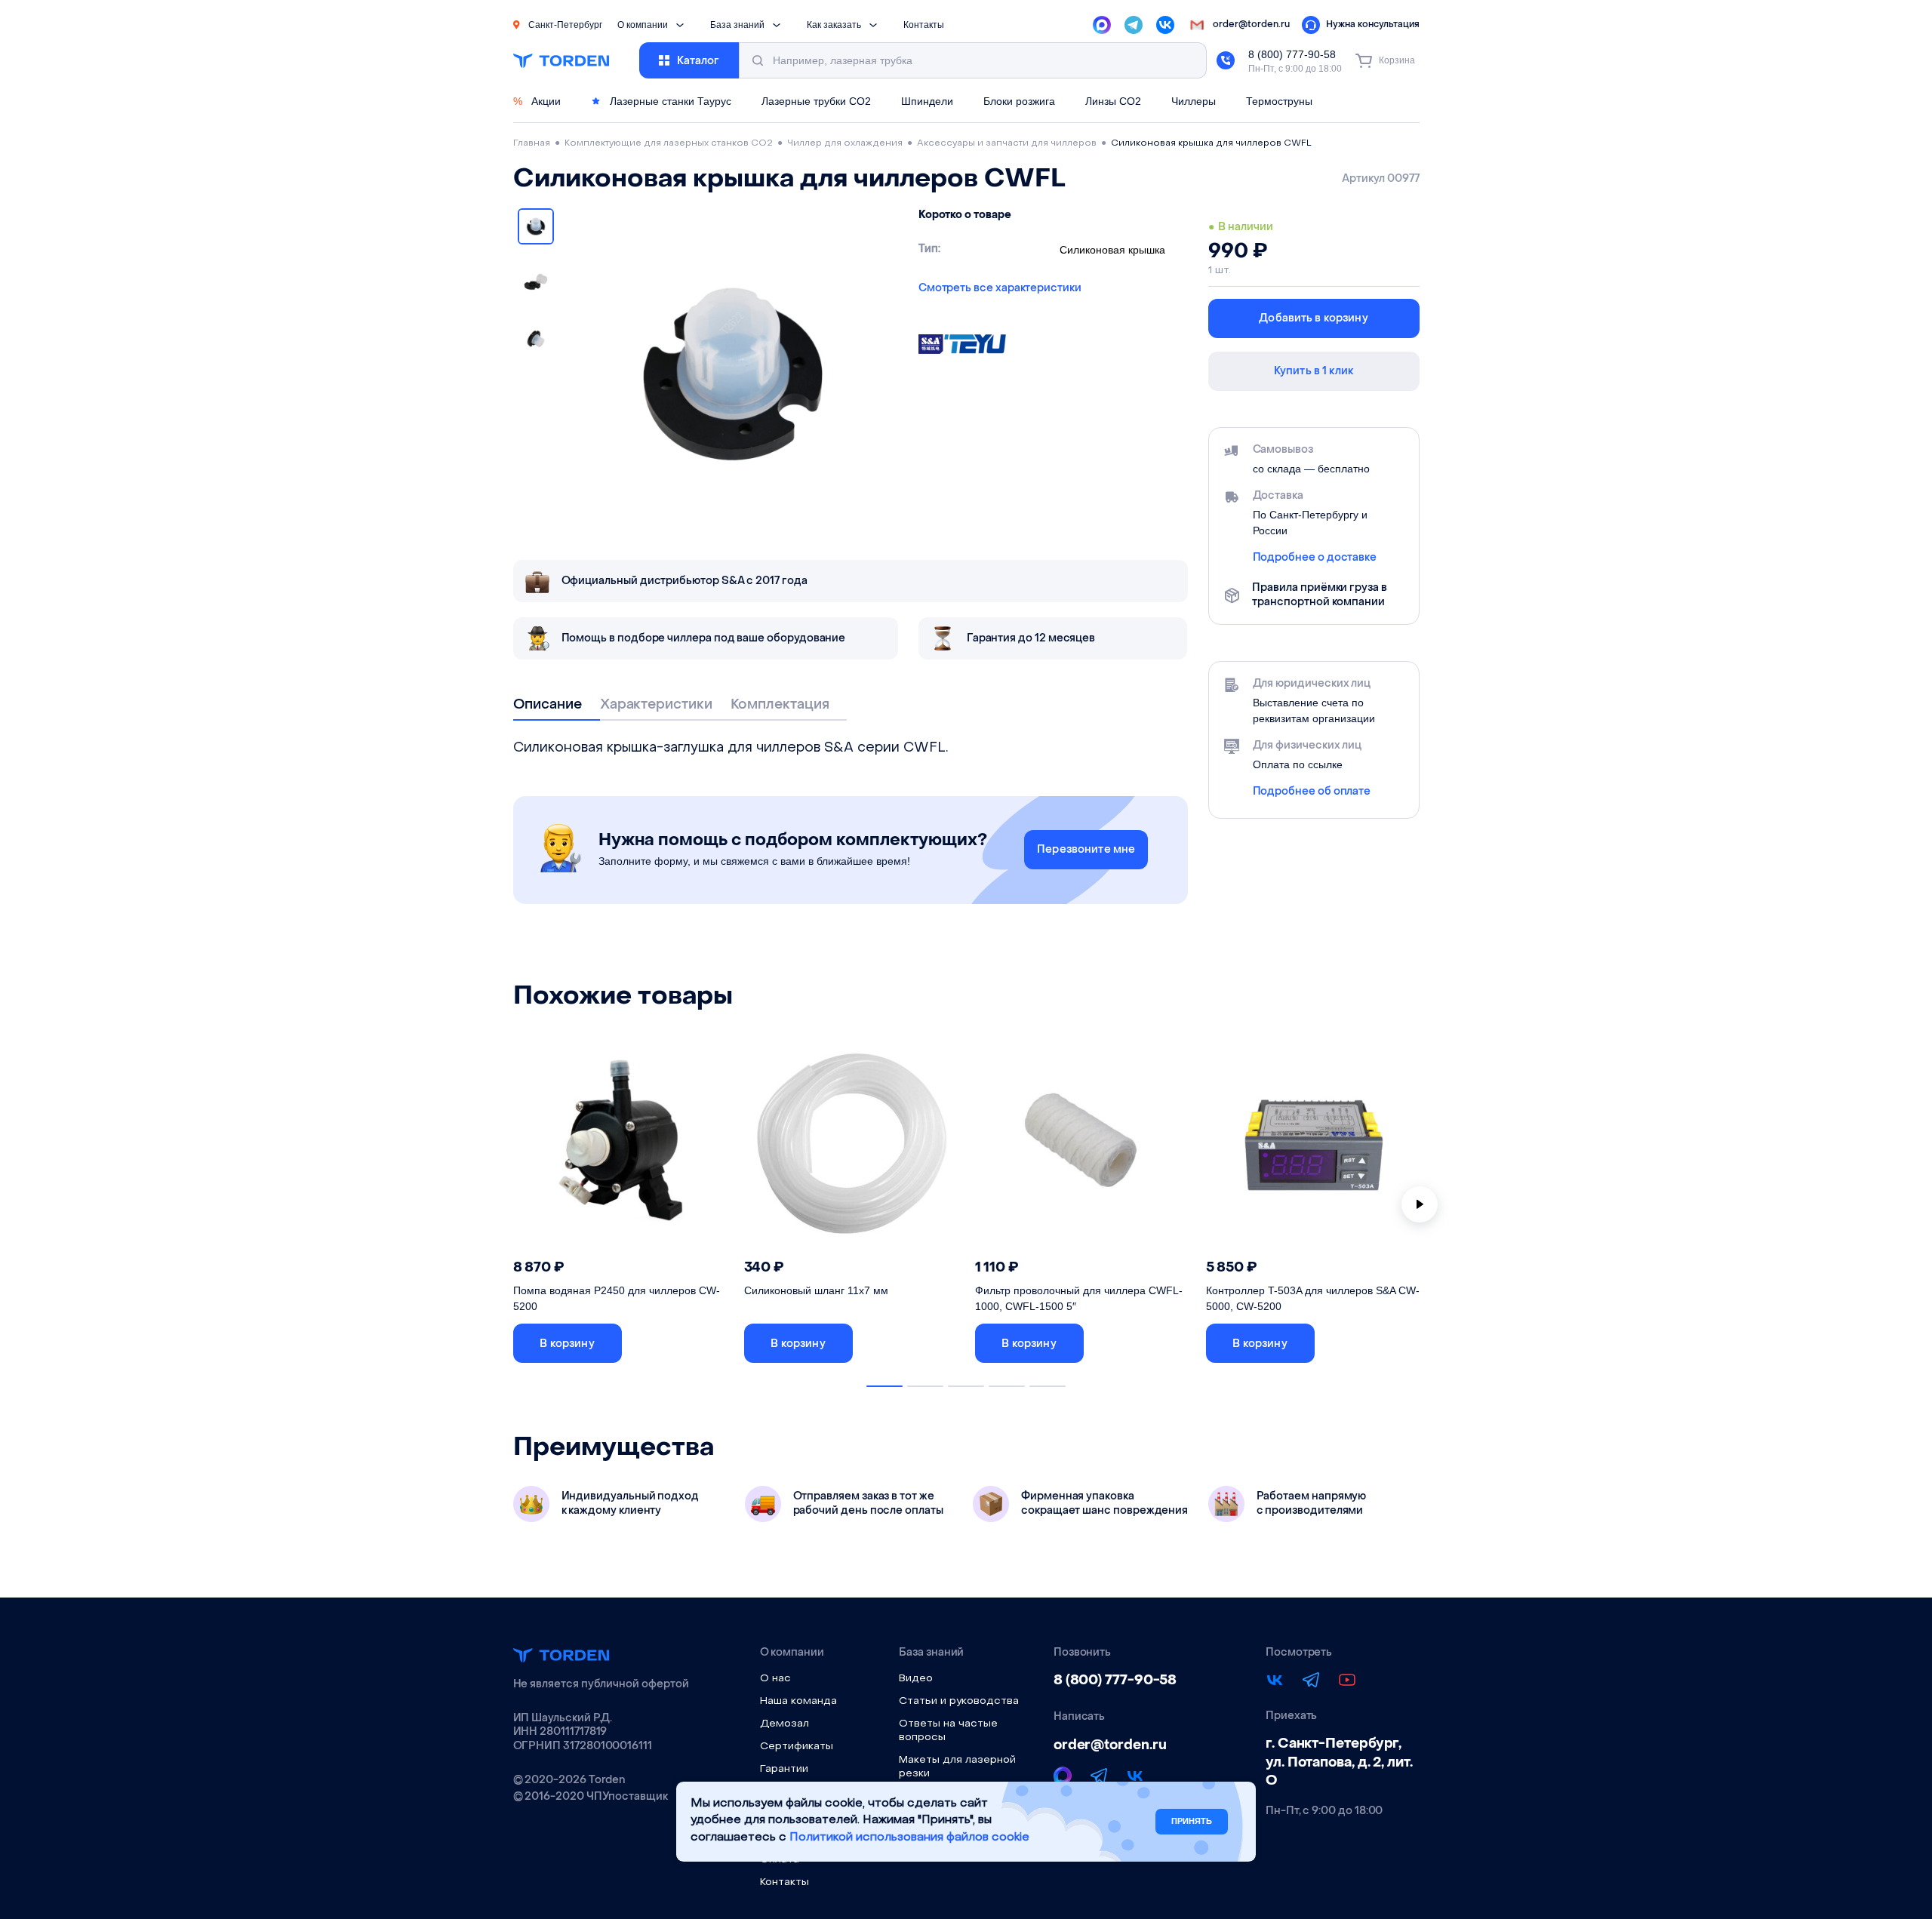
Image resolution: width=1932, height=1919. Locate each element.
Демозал (784, 1724)
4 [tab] (1007, 1386)
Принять (1192, 1821)
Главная (532, 143)
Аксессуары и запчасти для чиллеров (1007, 143)
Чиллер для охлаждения (845, 143)
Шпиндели (927, 101)
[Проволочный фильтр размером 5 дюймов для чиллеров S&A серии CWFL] (1083, 1146)
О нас (775, 1679)
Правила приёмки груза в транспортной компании (1319, 595)
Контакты (924, 25)
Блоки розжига (1019, 101)
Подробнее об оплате (1312, 792)
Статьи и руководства (959, 1701)
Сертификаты (797, 1747)
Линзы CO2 (1113, 101)
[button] (568, 1343)
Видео (916, 1679)
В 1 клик (681, 1344)
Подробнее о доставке (1315, 558)
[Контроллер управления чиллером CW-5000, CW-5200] (1314, 1146)
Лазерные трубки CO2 (816, 101)
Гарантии (784, 1769)
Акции (537, 101)
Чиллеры (1194, 101)
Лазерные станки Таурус (669, 101)
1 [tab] (884, 1386)
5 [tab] (1048, 1386)
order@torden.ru (1110, 1745)
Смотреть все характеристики (1000, 288)
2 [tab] (925, 1386)
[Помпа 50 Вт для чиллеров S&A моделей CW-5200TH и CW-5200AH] (621, 1146)
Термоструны (1279, 101)
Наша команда (798, 1701)
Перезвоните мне (1086, 849)
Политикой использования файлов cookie (909, 1838)
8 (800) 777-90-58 (1292, 54)
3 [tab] (966, 1386)
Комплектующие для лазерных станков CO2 (669, 143)
